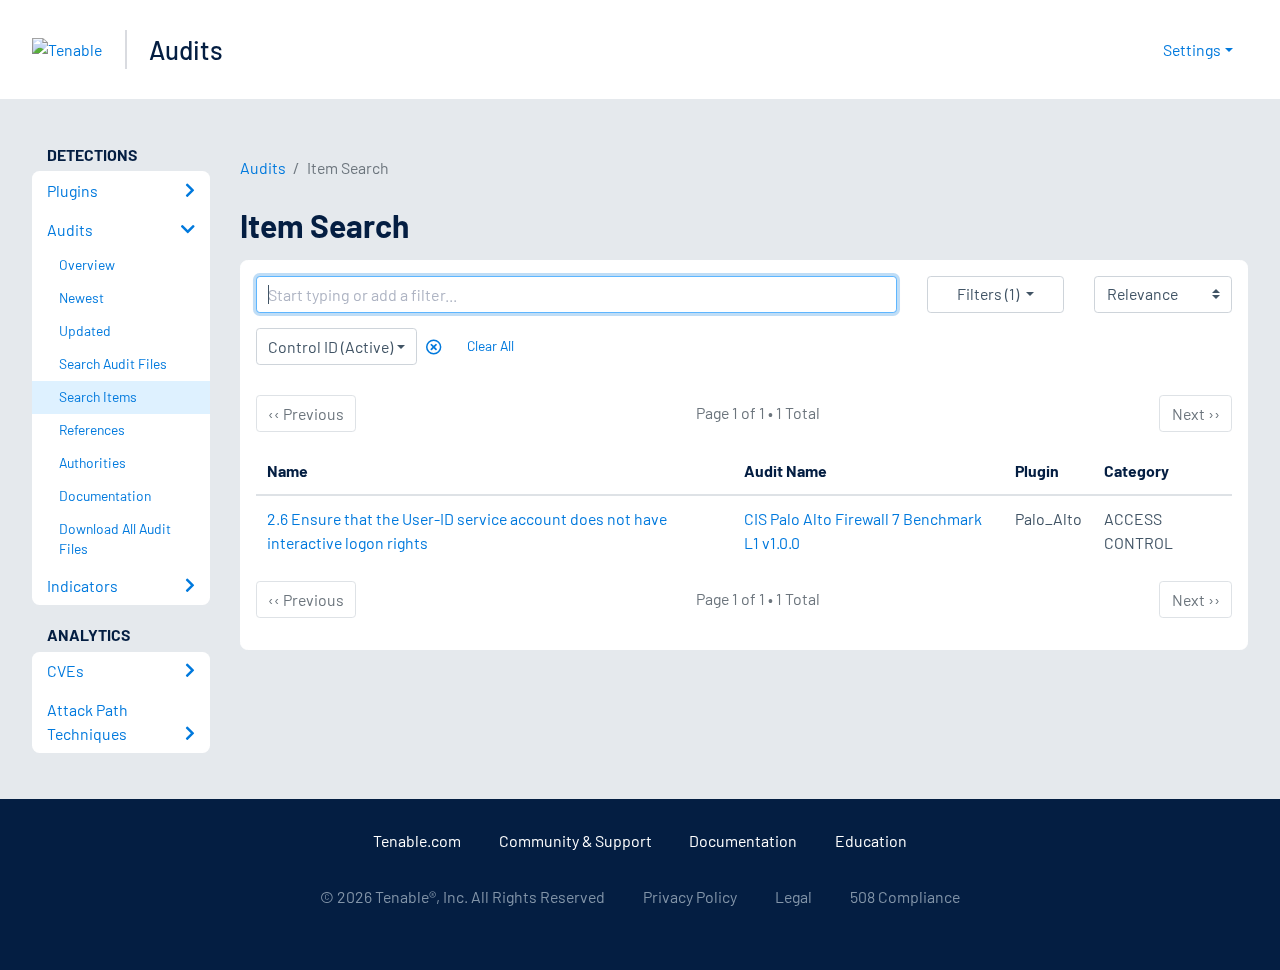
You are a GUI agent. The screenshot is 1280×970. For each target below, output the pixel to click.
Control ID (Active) (330, 346)
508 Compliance (905, 896)
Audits (186, 49)
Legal (793, 896)
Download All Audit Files (115, 539)
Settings (1192, 49)
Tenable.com (417, 840)
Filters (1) (988, 293)
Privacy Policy (690, 896)
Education (871, 840)
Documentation (743, 840)
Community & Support (575, 840)
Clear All (490, 345)
